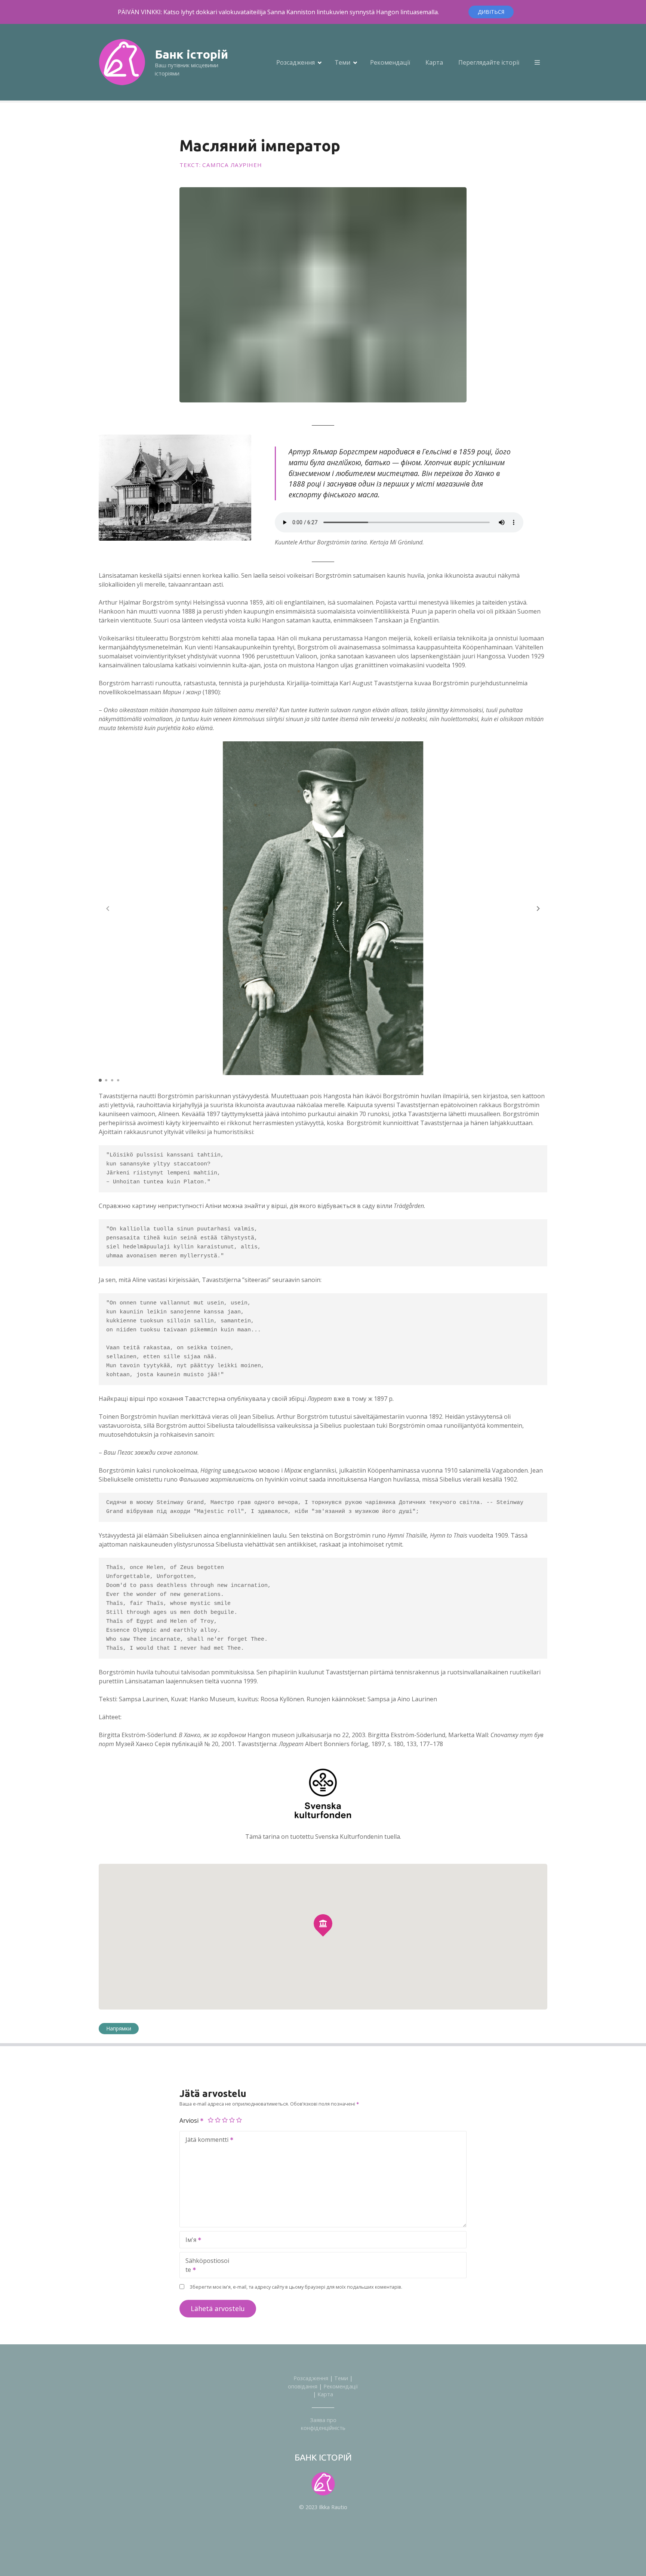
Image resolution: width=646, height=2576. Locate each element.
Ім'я (189, 2240)
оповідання (303, 2386)
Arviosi (190, 2121)
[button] (538, 908)
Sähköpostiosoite (204, 2266)
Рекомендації (390, 62)
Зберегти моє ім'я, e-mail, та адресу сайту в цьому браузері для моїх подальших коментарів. (296, 2287)
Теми (342, 62)
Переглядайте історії (489, 62)
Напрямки (119, 2028)
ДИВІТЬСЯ (491, 12)
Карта (434, 62)
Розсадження (296, 62)
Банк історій (191, 54)
